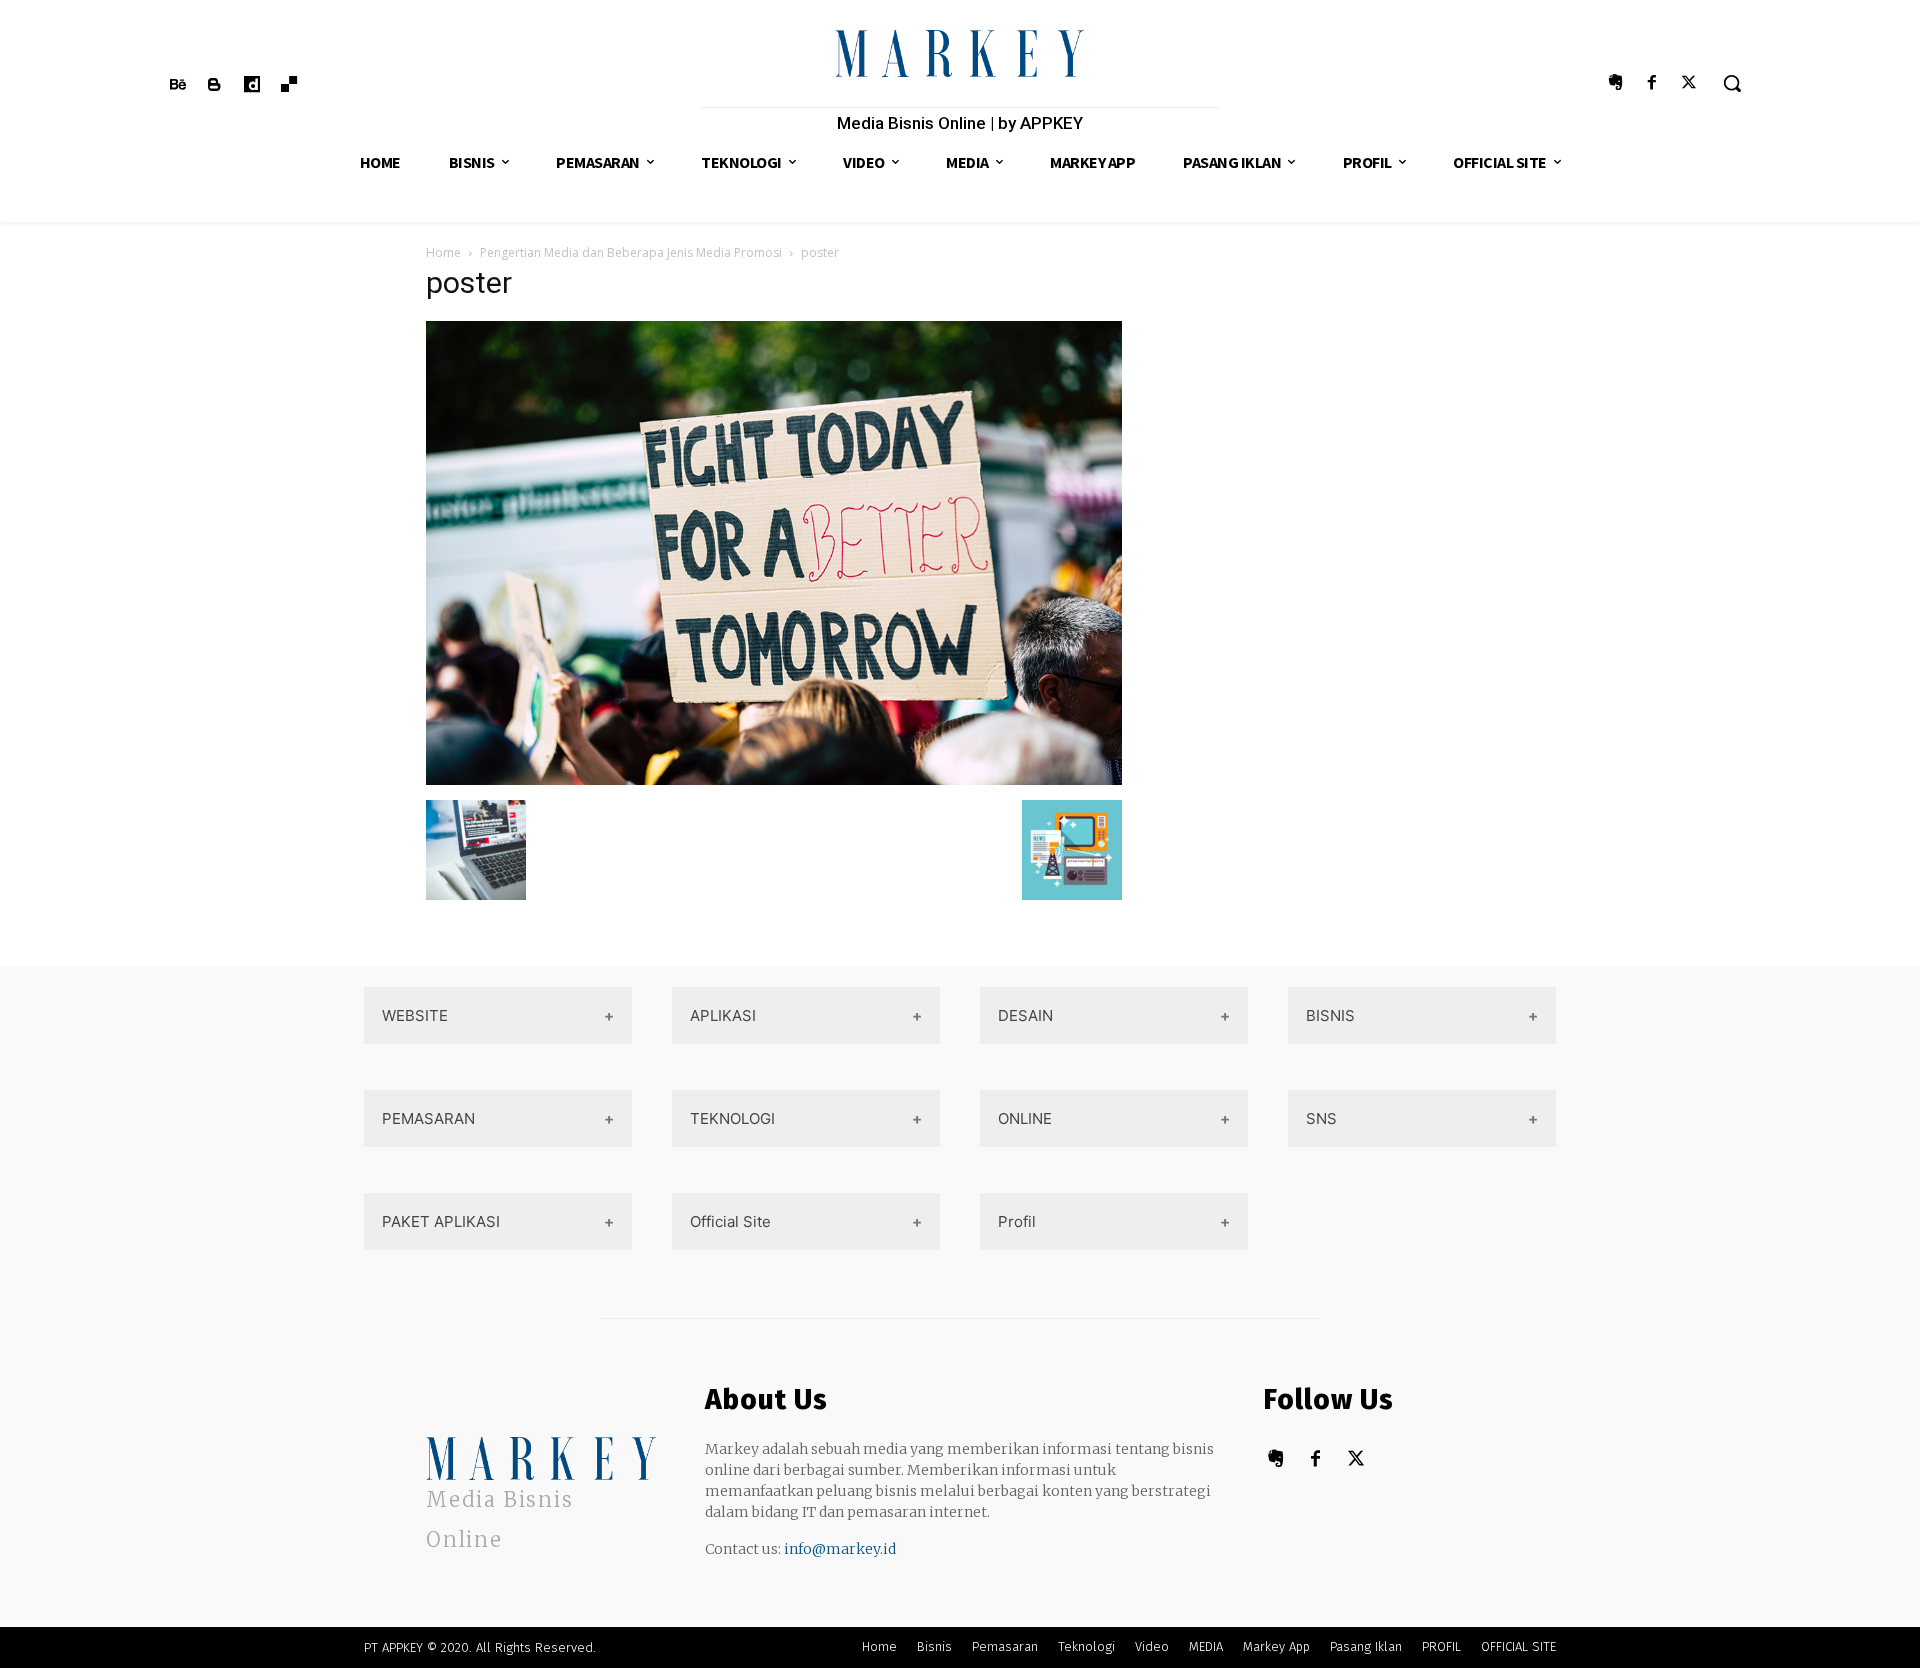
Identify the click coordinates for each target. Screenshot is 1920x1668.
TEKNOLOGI (732, 1118)
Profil (1017, 1221)
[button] (1732, 83)
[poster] (774, 779)
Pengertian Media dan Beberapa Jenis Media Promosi (631, 252)
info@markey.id (840, 1549)
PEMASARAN (428, 1118)
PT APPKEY (393, 1647)
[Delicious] (289, 85)
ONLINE (1025, 1118)
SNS (1321, 1118)
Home (443, 252)
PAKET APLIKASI (441, 1221)
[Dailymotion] (251, 85)
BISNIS (1330, 1015)
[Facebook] (1652, 83)
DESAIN (1025, 1015)
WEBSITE (415, 1015)
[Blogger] (214, 85)
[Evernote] (1614, 83)
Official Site (730, 1221)
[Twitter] (1689, 83)
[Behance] (177, 85)
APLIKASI (723, 1015)
